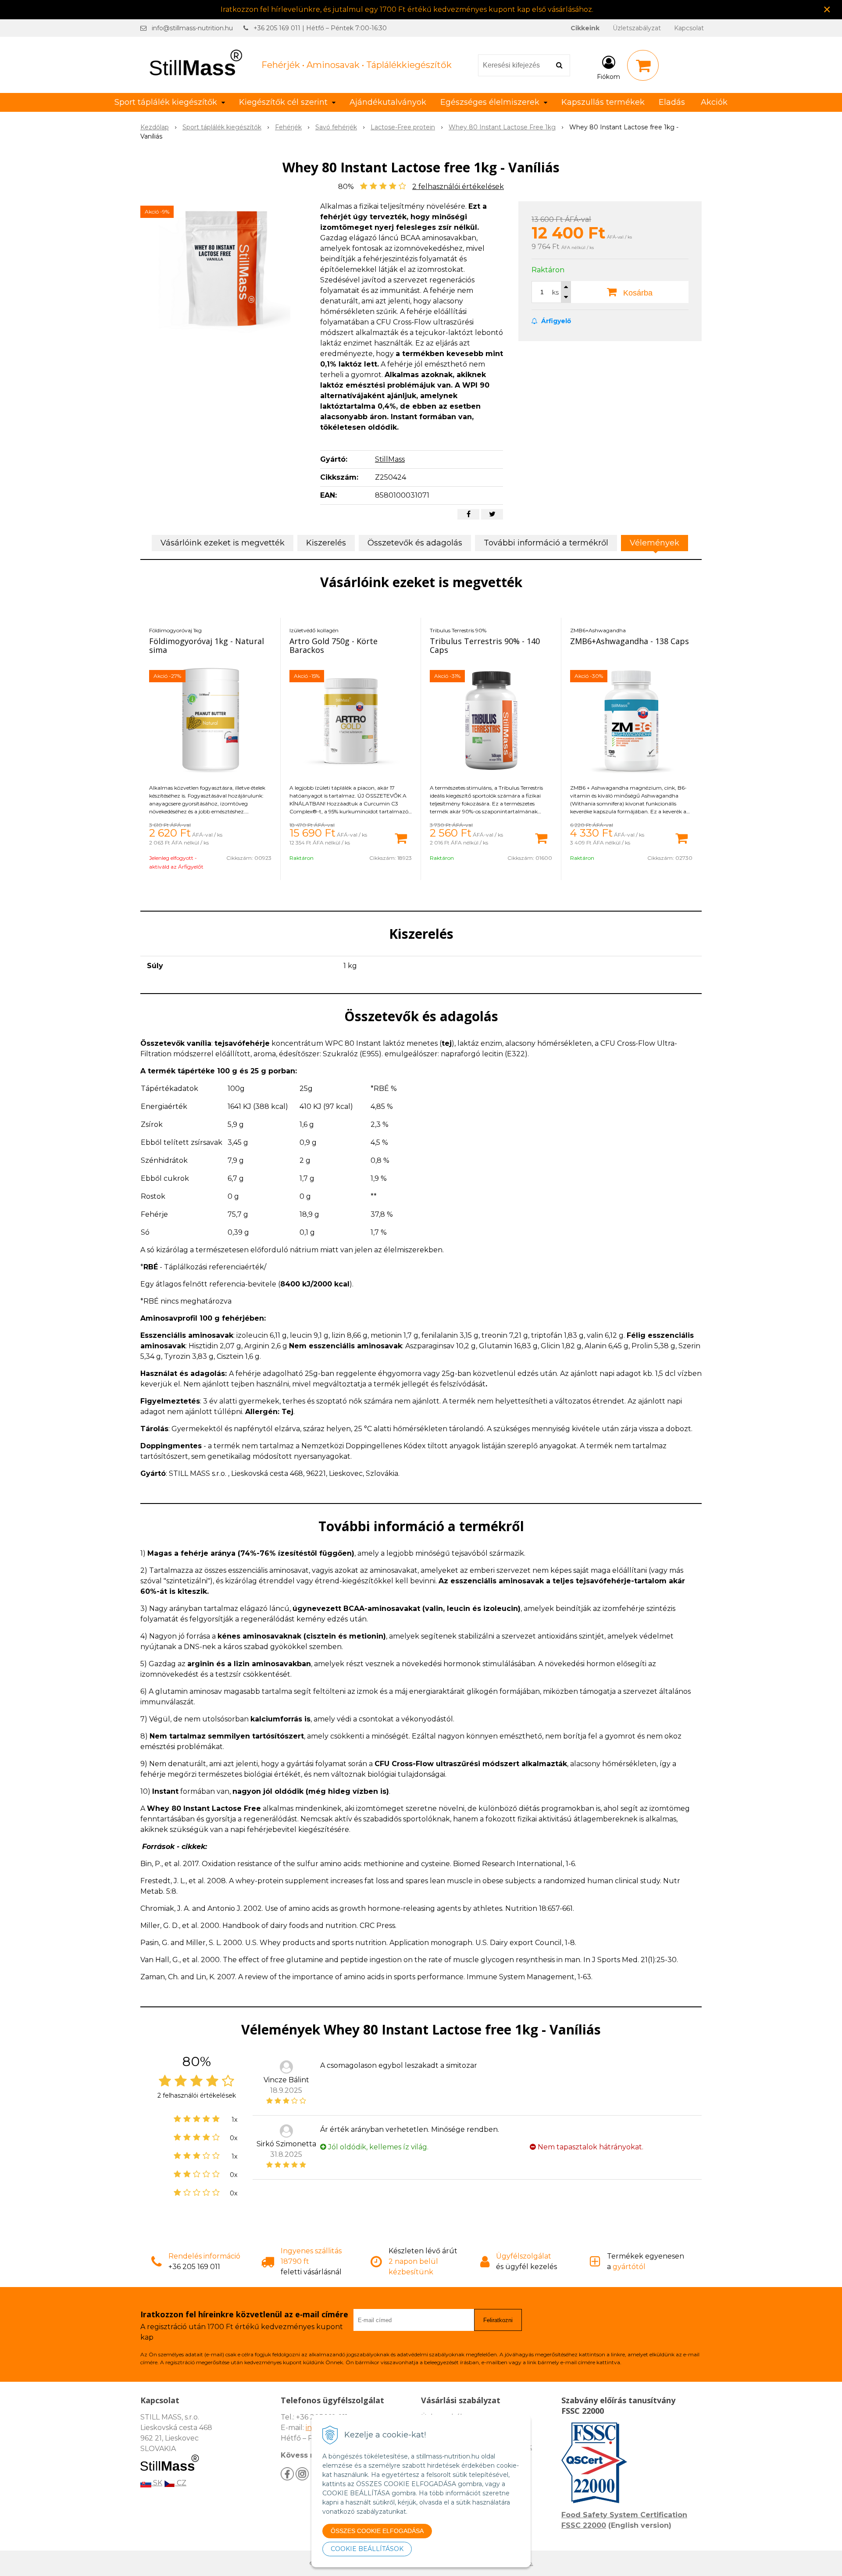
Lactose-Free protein (403, 127)
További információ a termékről (546, 543)
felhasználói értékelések (458, 187)
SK (157, 2483)
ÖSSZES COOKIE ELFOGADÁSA (377, 2531)
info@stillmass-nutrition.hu (192, 28)
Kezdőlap (155, 127)
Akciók (714, 102)
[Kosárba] (401, 837)
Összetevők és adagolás (415, 543)
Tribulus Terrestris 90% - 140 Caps (485, 645)
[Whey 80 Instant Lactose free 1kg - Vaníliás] (225, 267)
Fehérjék (288, 127)
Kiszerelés (326, 543)
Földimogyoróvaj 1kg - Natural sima (207, 645)
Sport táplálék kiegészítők (222, 127)
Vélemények (655, 543)
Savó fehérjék (336, 127)
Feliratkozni (498, 2320)
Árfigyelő (555, 321)
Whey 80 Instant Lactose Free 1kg (502, 127)
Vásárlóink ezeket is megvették (223, 543)
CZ (181, 2483)
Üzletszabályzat (637, 28)
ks (555, 292)
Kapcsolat (689, 28)
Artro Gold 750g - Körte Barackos (334, 645)
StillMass (390, 459)
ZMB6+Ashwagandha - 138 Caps (630, 641)
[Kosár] (643, 65)
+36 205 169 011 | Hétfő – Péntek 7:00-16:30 (320, 28)
